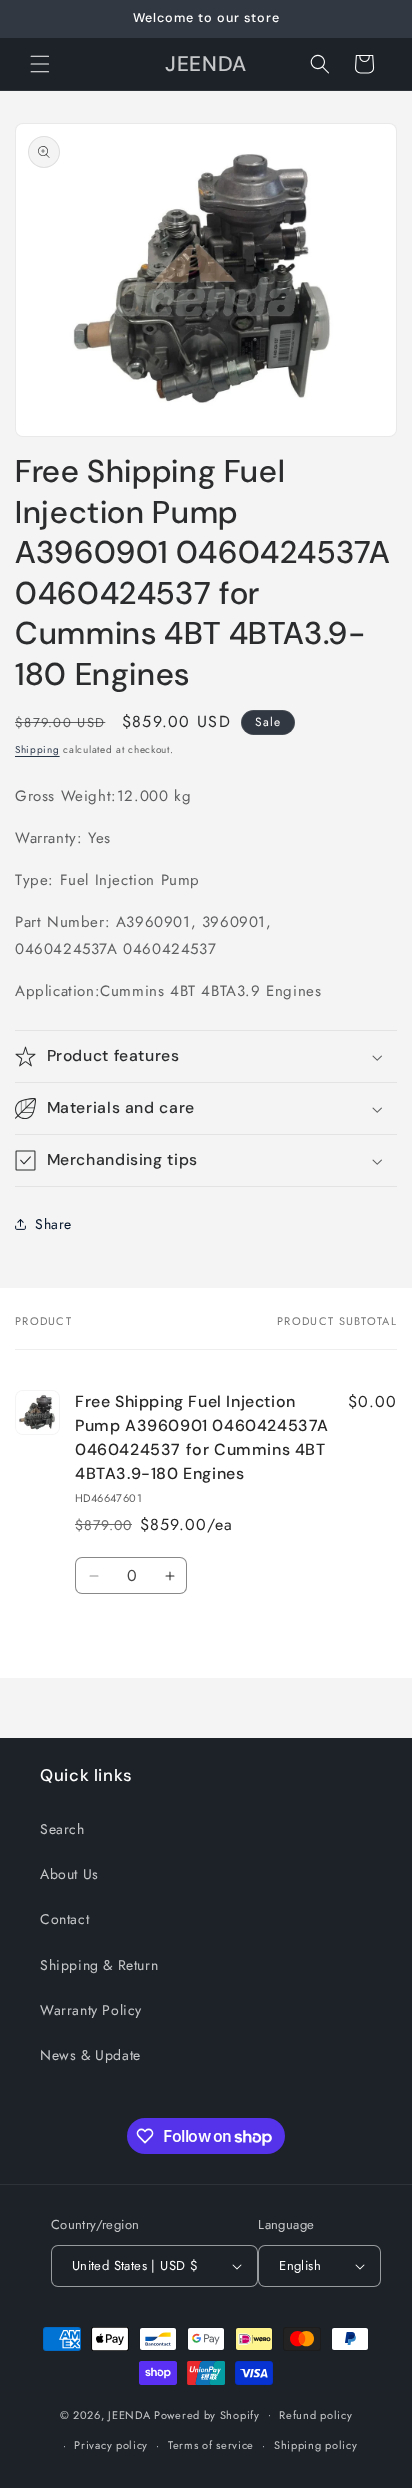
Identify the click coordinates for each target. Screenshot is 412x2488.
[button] (40, 64)
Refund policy (315, 2415)
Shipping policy (316, 2445)
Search (62, 1829)
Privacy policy (111, 2445)
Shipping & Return (99, 1965)
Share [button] (53, 1224)
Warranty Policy (91, 2010)
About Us (69, 1874)
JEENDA (129, 2414)
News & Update (90, 2055)
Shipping (37, 749)
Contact (64, 1919)
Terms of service (211, 2445)
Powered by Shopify (207, 2414)
